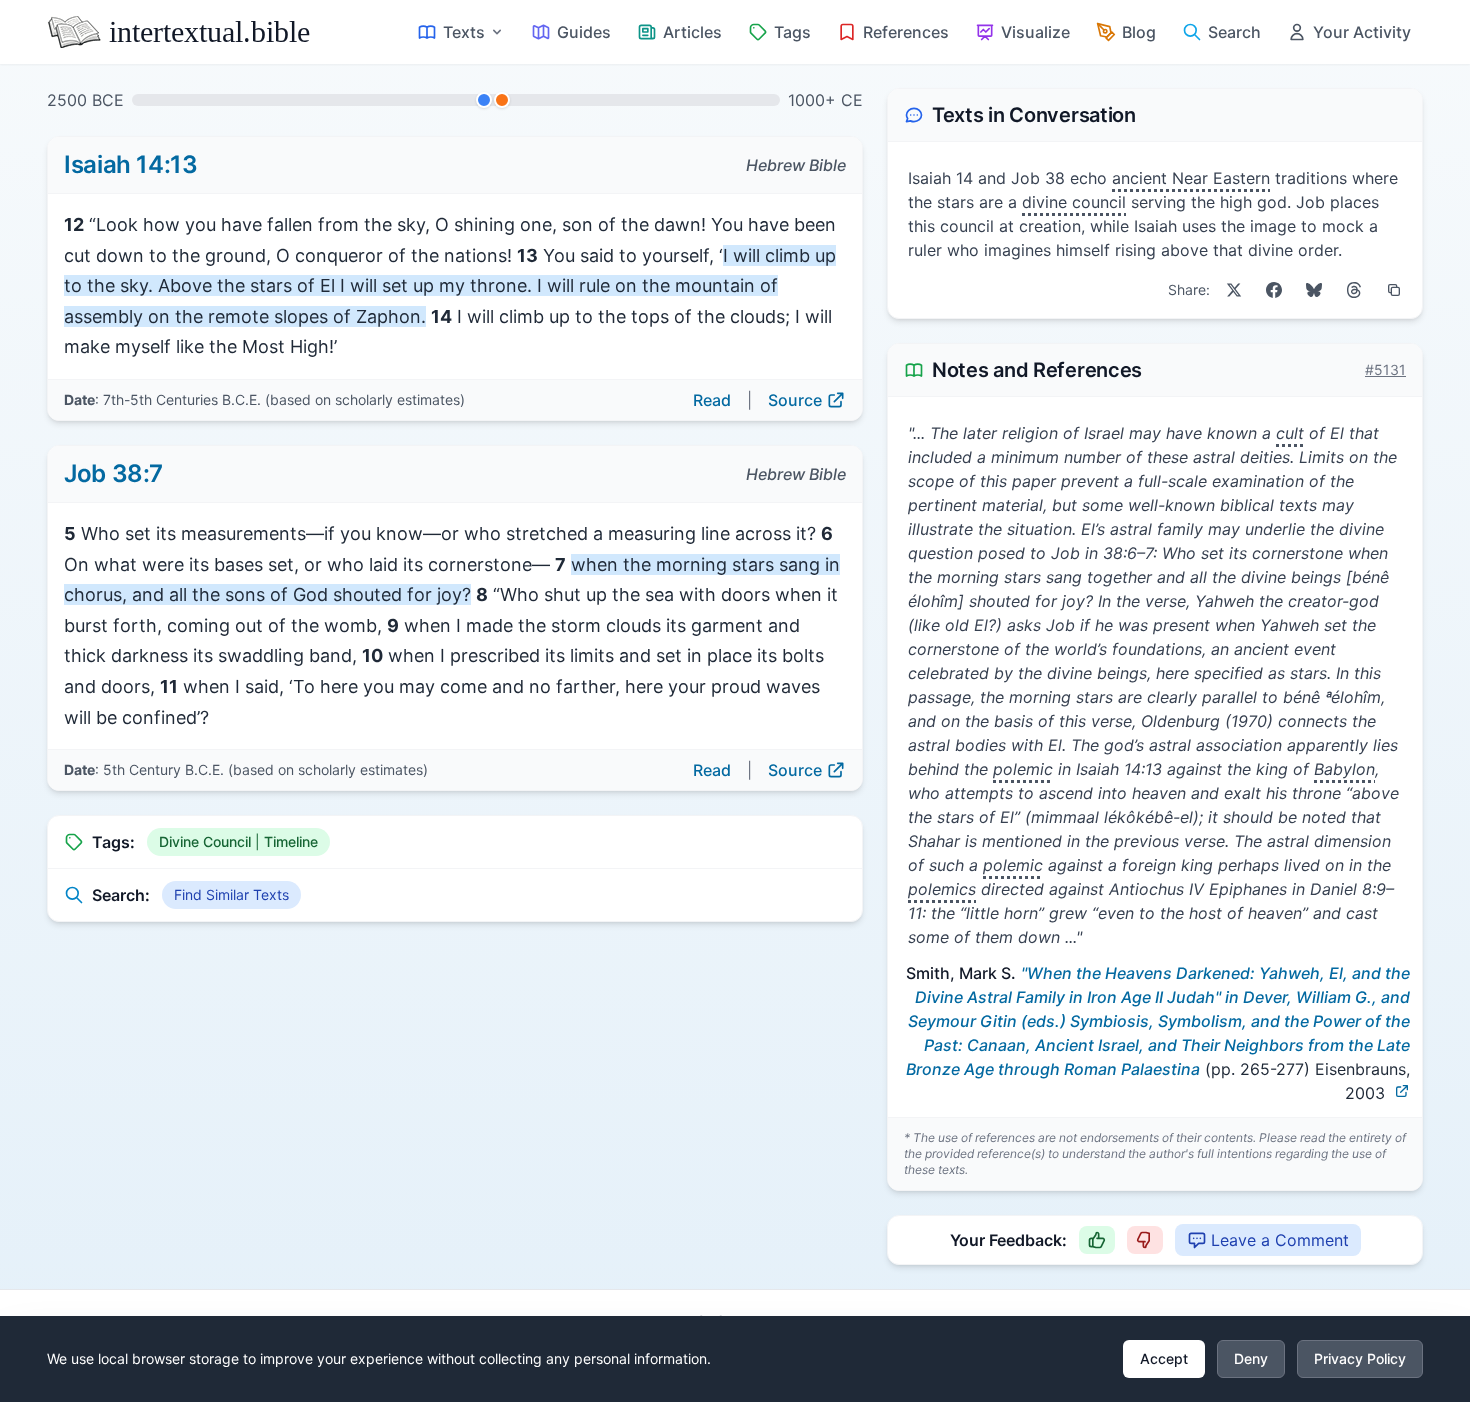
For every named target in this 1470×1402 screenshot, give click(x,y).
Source (795, 400)
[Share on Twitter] (1234, 290)
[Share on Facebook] (1274, 290)
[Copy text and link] (1394, 290)
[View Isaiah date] (484, 100)
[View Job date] (502, 100)
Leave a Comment (1280, 1240)
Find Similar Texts (231, 894)
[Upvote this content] (1097, 1240)
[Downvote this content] (1145, 1240)
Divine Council (205, 841)
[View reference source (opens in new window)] (1402, 1091)
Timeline (291, 841)
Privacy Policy (1360, 1358)
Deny (1251, 1358)
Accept (1164, 1358)
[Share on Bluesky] (1314, 290)
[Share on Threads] (1354, 290)
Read (712, 400)
